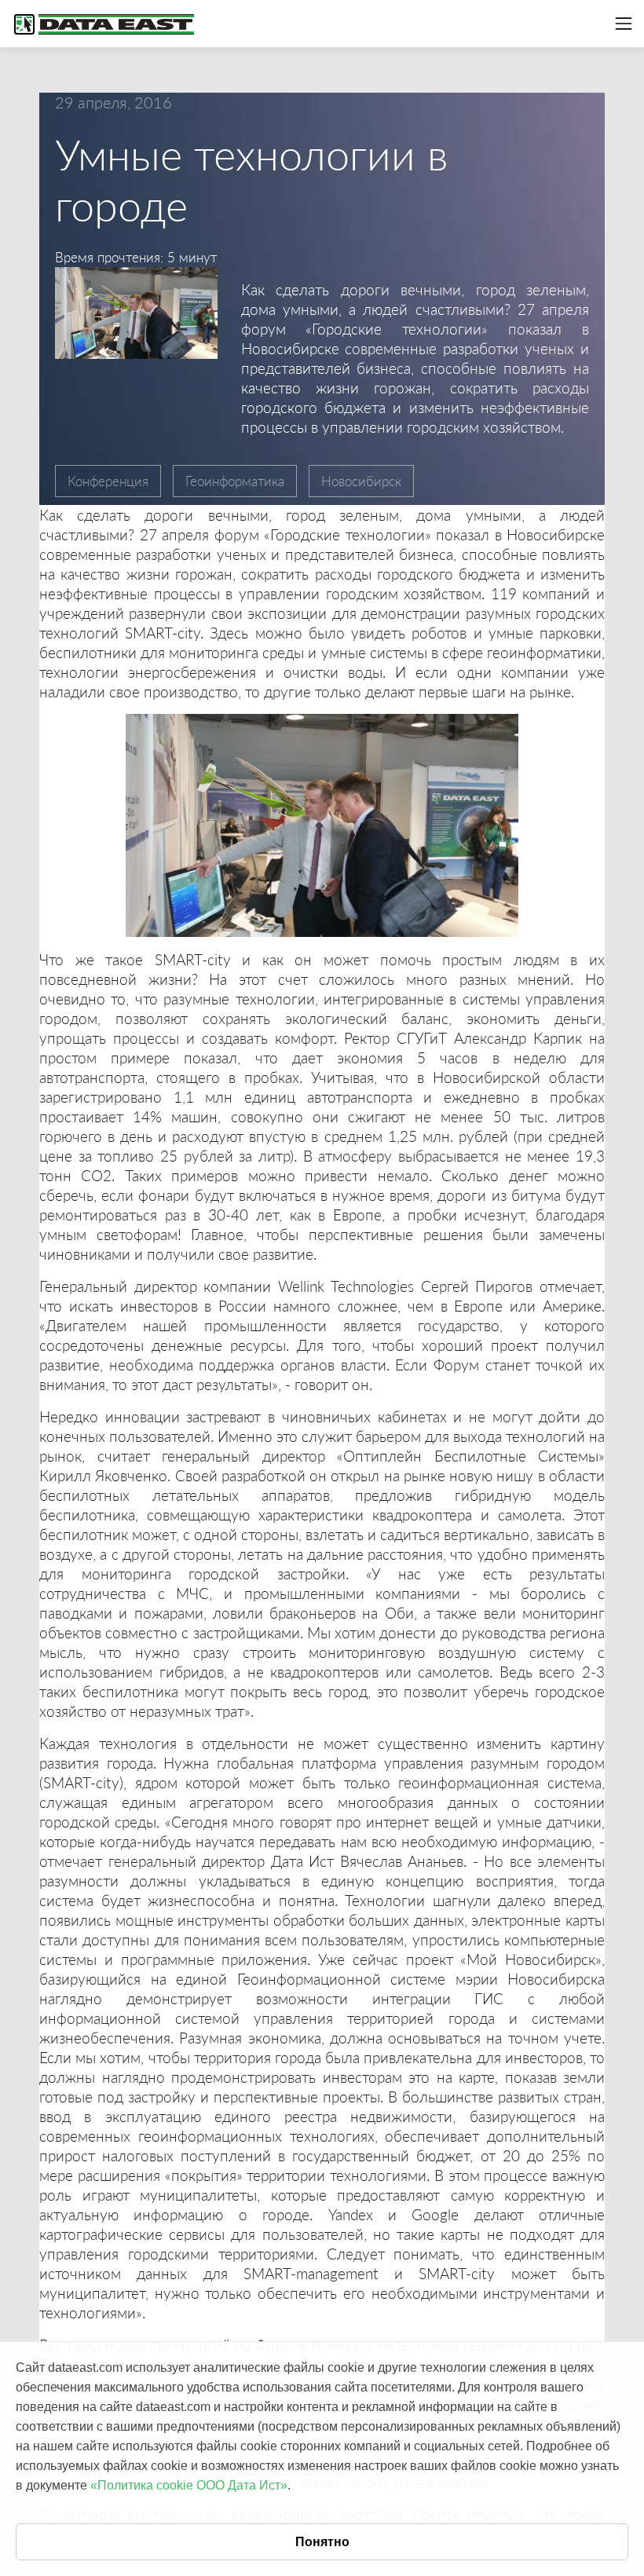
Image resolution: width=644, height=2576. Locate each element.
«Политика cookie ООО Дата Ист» (189, 2485)
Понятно (322, 2542)
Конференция (108, 481)
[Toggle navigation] (624, 24)
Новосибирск (361, 481)
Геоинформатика (235, 481)
